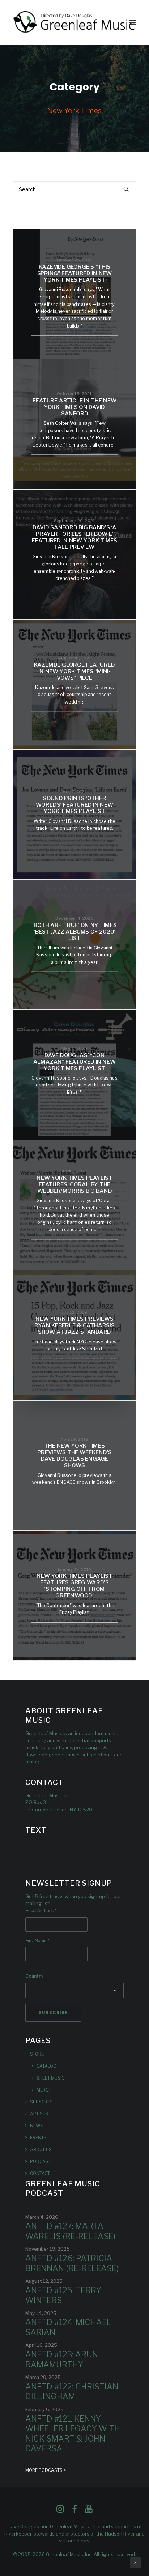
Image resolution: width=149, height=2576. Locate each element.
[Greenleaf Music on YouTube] (89, 2511)
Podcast (41, 2161)
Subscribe (42, 2102)
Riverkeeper (18, 2534)
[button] (132, 22)
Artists (39, 2114)
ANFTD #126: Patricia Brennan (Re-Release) (72, 2263)
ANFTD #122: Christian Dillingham (72, 2392)
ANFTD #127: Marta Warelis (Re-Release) (70, 2231)
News (37, 2126)
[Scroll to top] (136, 2562)
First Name (37, 1941)
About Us (41, 2150)
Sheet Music (50, 2078)
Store (37, 2054)
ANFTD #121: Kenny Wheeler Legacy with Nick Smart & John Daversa (73, 2434)
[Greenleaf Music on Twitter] (74, 2511)
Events (38, 2138)
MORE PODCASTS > (46, 2470)
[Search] (74, 189)
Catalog (46, 2066)
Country (34, 1976)
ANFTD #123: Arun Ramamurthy (62, 2359)
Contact (40, 2173)
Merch (44, 2090)
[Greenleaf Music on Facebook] (60, 2511)
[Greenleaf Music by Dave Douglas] (74, 22)
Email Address (41, 1911)
